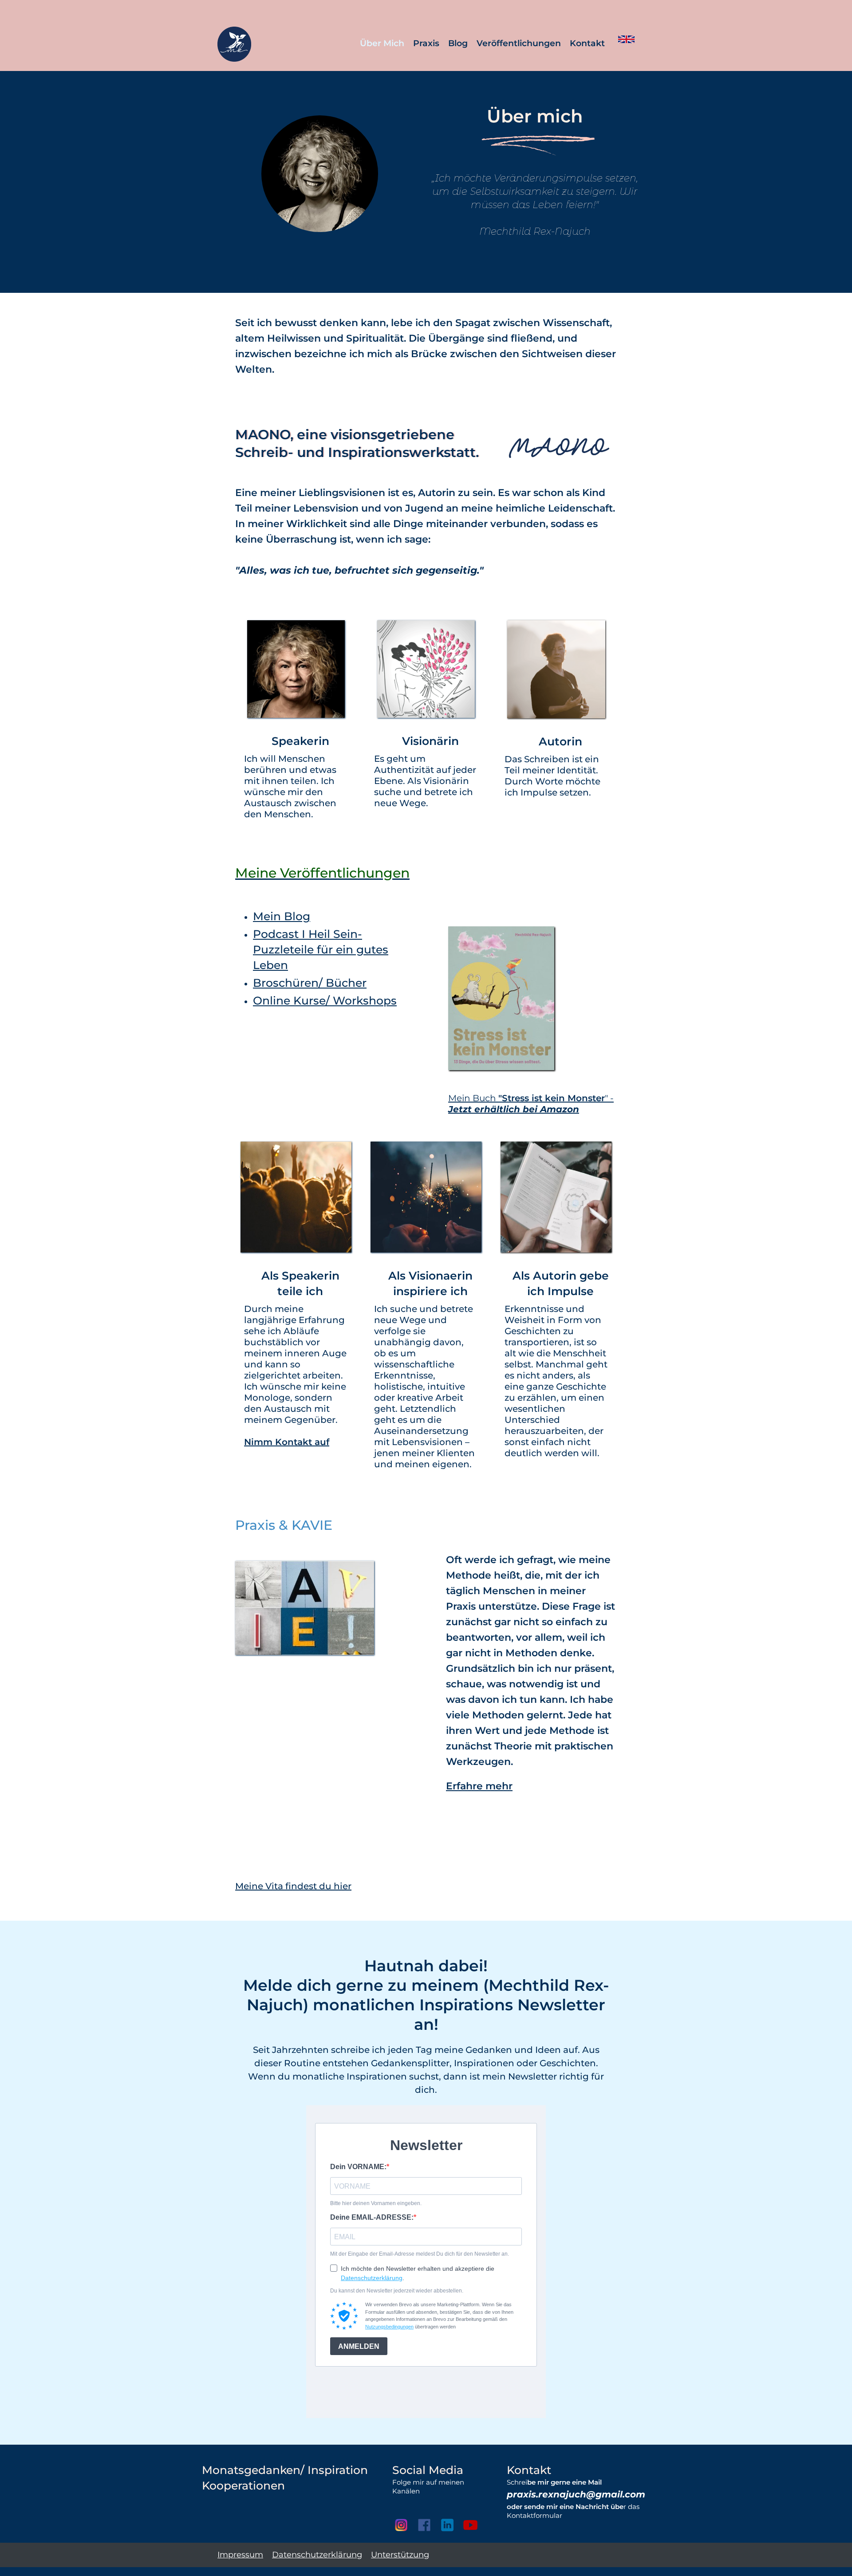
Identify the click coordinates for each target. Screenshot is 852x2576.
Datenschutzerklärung (317, 2555)
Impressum (240, 2555)
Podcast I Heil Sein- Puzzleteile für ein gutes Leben (321, 949)
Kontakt (587, 43)
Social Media (428, 2470)
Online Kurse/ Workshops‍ (325, 1000)
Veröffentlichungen (519, 43)
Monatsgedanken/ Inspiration (285, 2470)
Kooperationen (243, 2485)
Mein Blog (282, 916)
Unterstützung (400, 2555)
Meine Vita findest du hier (293, 1886)
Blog (458, 43)
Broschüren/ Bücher (310, 983)
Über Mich (382, 43)
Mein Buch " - (531, 1104)
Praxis (426, 43)
